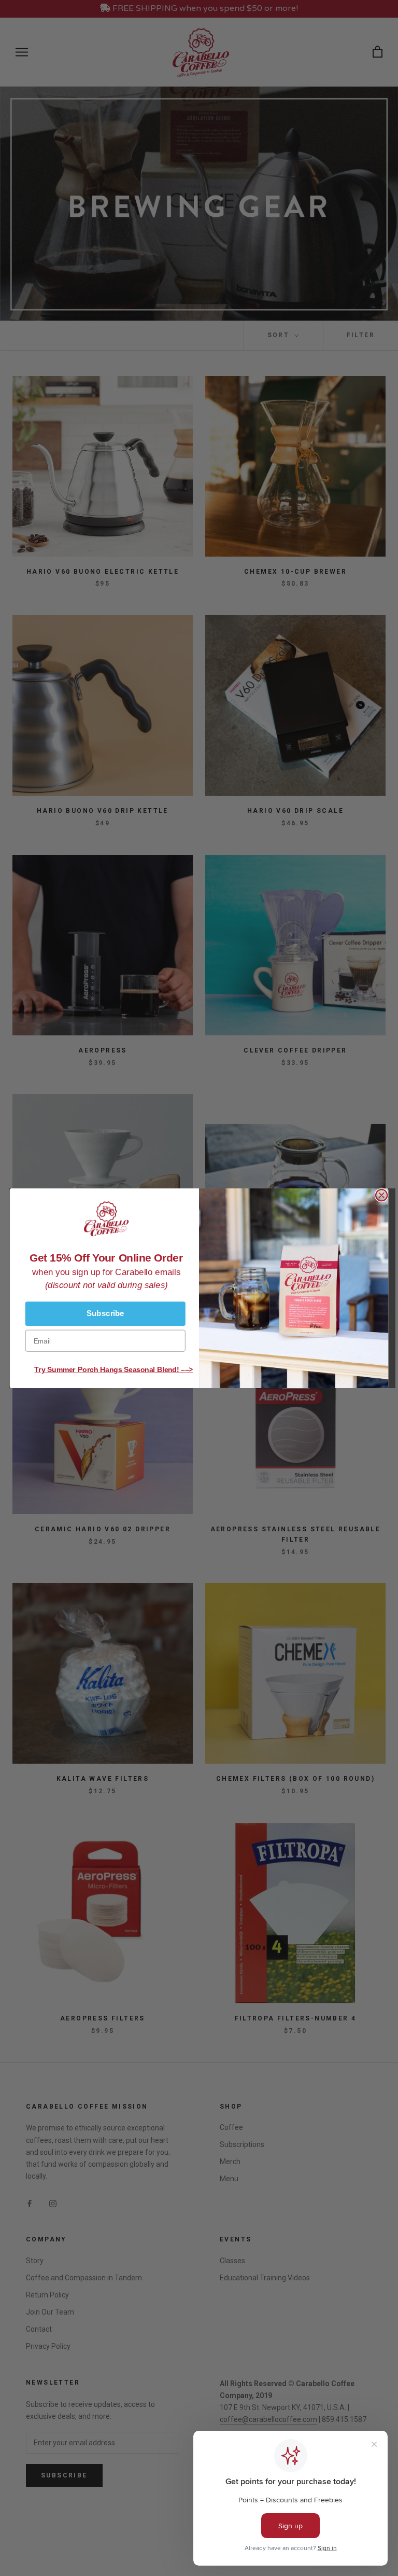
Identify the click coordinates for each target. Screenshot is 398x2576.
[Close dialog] (381, 1195)
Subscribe (105, 1313)
